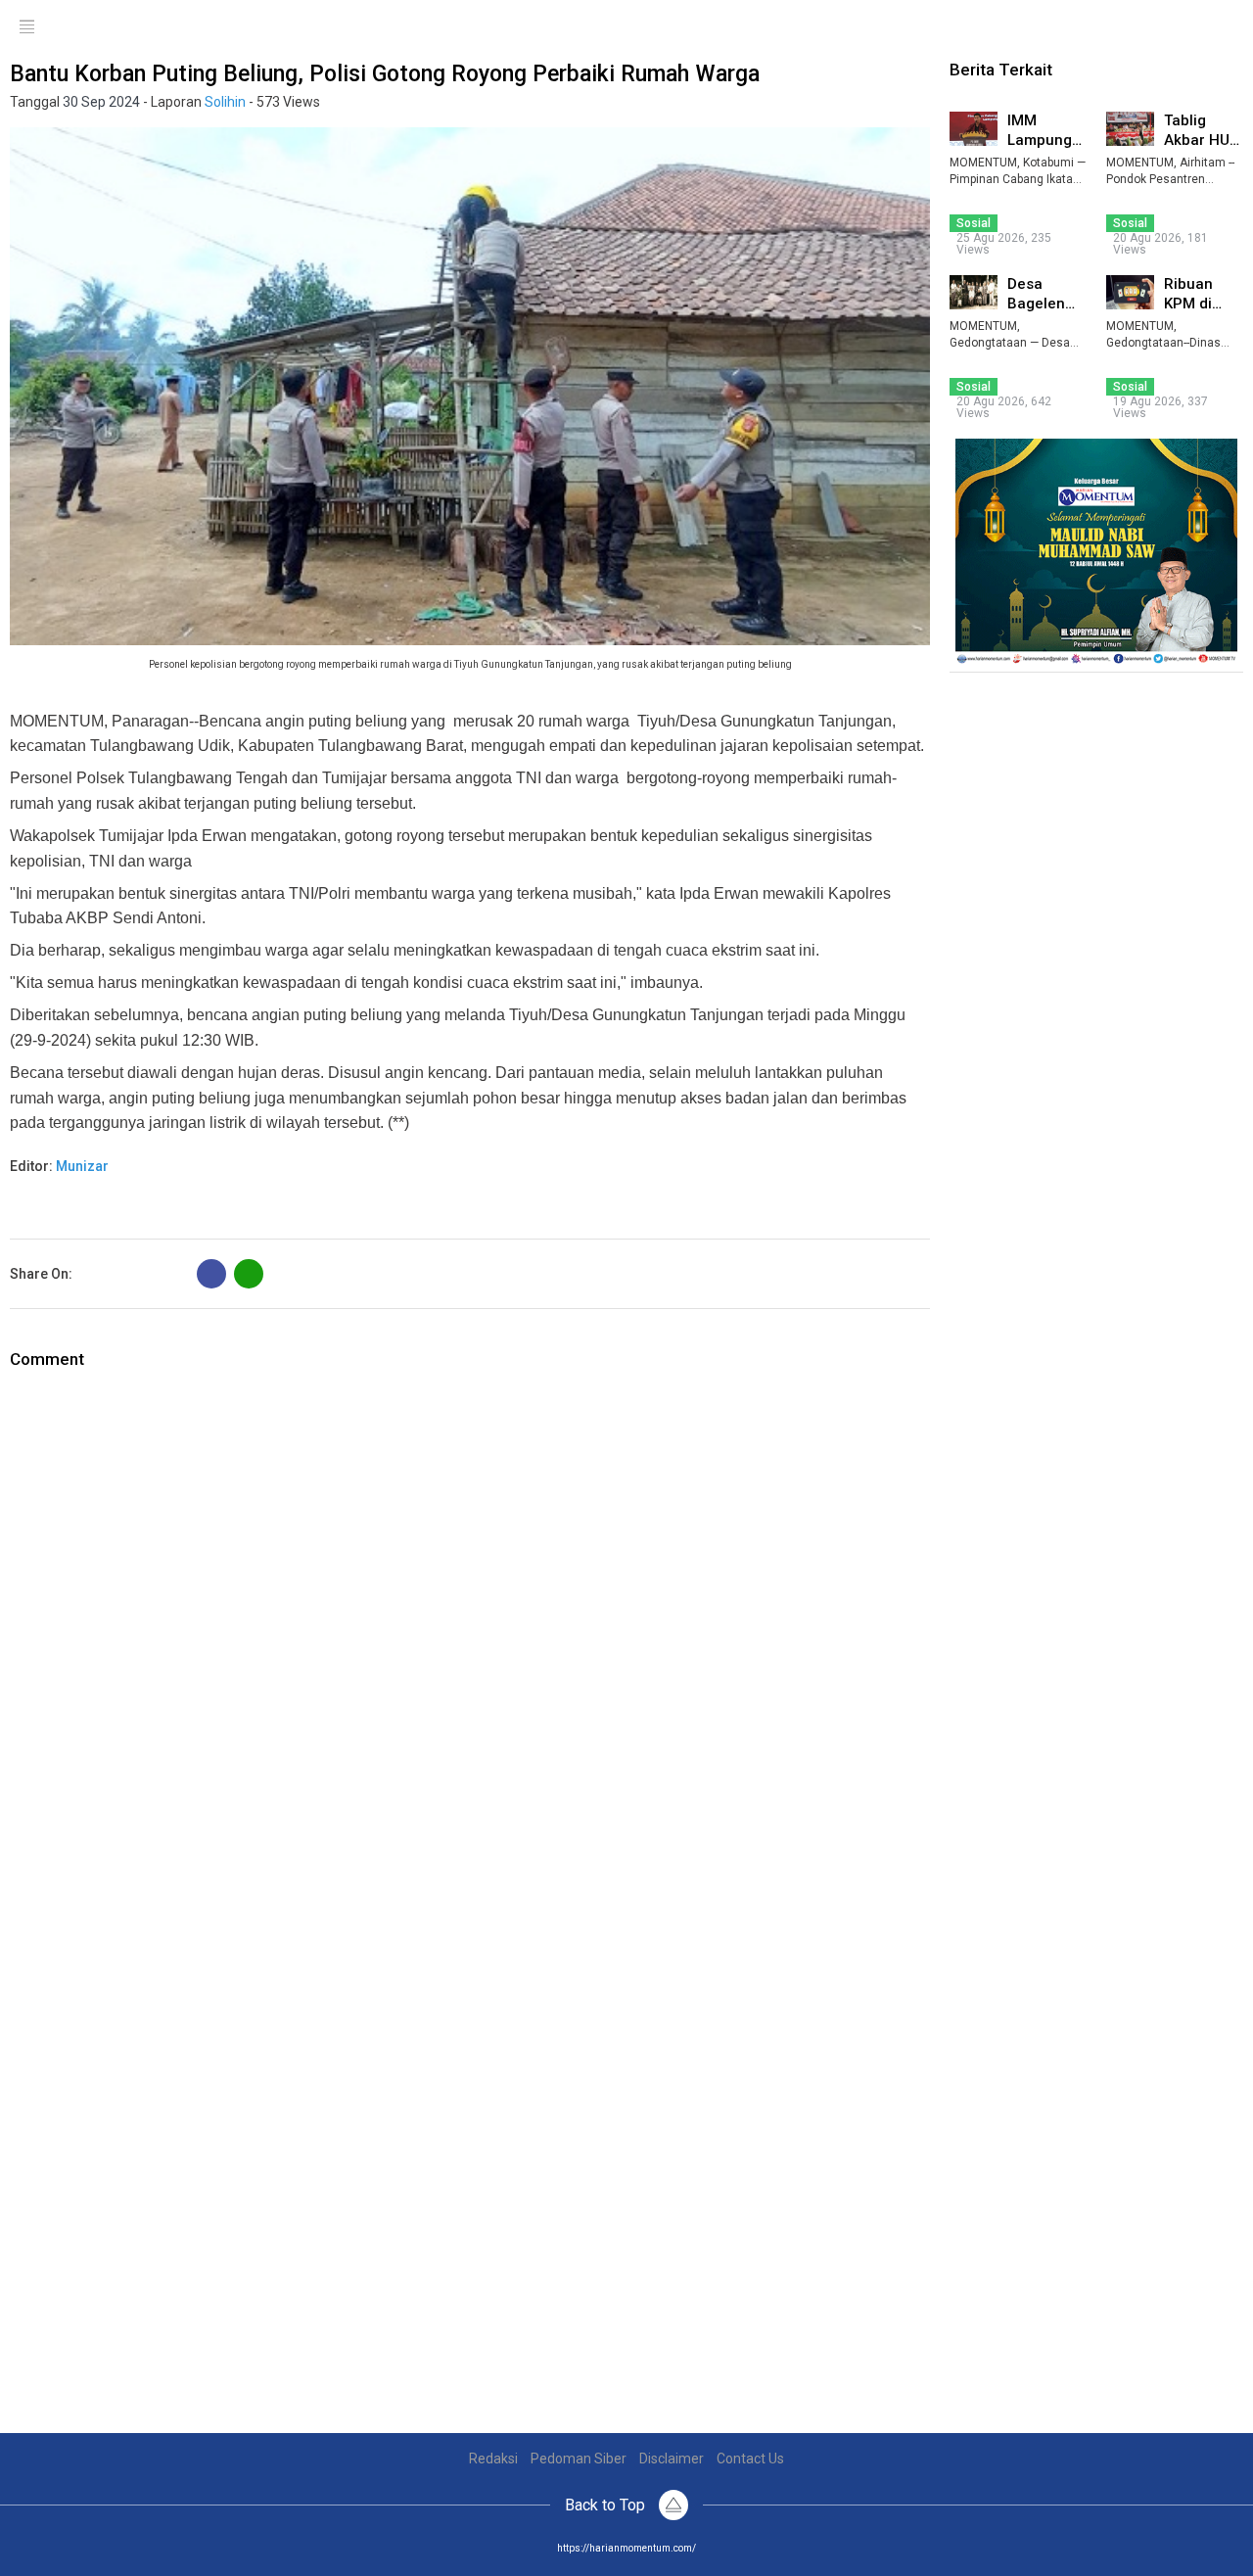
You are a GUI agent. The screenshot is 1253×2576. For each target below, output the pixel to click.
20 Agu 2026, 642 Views (1004, 407)
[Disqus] (470, 1616)
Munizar (82, 1166)
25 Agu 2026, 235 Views (1004, 244)
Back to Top (607, 2505)
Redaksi (493, 2459)
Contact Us (750, 2459)
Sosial (974, 223)
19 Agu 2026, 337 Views (1160, 407)
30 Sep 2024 (101, 102)
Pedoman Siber (579, 2459)
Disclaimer (672, 2459)
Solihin (225, 102)
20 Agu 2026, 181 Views (1160, 244)
